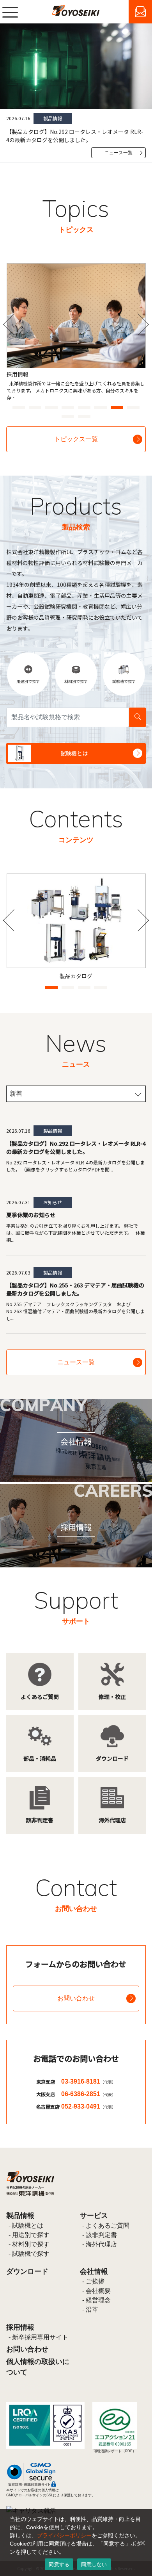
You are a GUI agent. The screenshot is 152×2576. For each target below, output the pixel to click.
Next (138, 325)
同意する (59, 2564)
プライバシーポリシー (64, 2535)
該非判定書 (101, 2235)
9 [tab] (65, 414)
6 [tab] (98, 405)
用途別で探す (31, 2235)
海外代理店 (101, 2244)
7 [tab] (115, 405)
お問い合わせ (76, 1998)
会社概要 (98, 2291)
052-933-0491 (88, 2106)
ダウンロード (27, 2271)
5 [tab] (82, 405)
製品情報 (20, 2216)
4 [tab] (65, 405)
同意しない (94, 2564)
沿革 (92, 2309)
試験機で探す (31, 2254)
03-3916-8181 (88, 2081)
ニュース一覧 (118, 153)
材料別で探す (31, 2244)
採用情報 (20, 2327)
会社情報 (94, 2271)
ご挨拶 (95, 2281)
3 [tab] (49, 405)
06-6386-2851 (88, 2094)
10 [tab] (82, 414)
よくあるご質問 (108, 2226)
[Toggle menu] (10, 12)
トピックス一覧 (76, 439)
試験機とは (28, 2226)
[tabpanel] (76, 328)
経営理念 (98, 2300)
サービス (94, 2216)
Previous (14, 325)
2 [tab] (33, 405)
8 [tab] (131, 405)
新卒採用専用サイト (40, 2337)
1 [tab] (16, 405)
